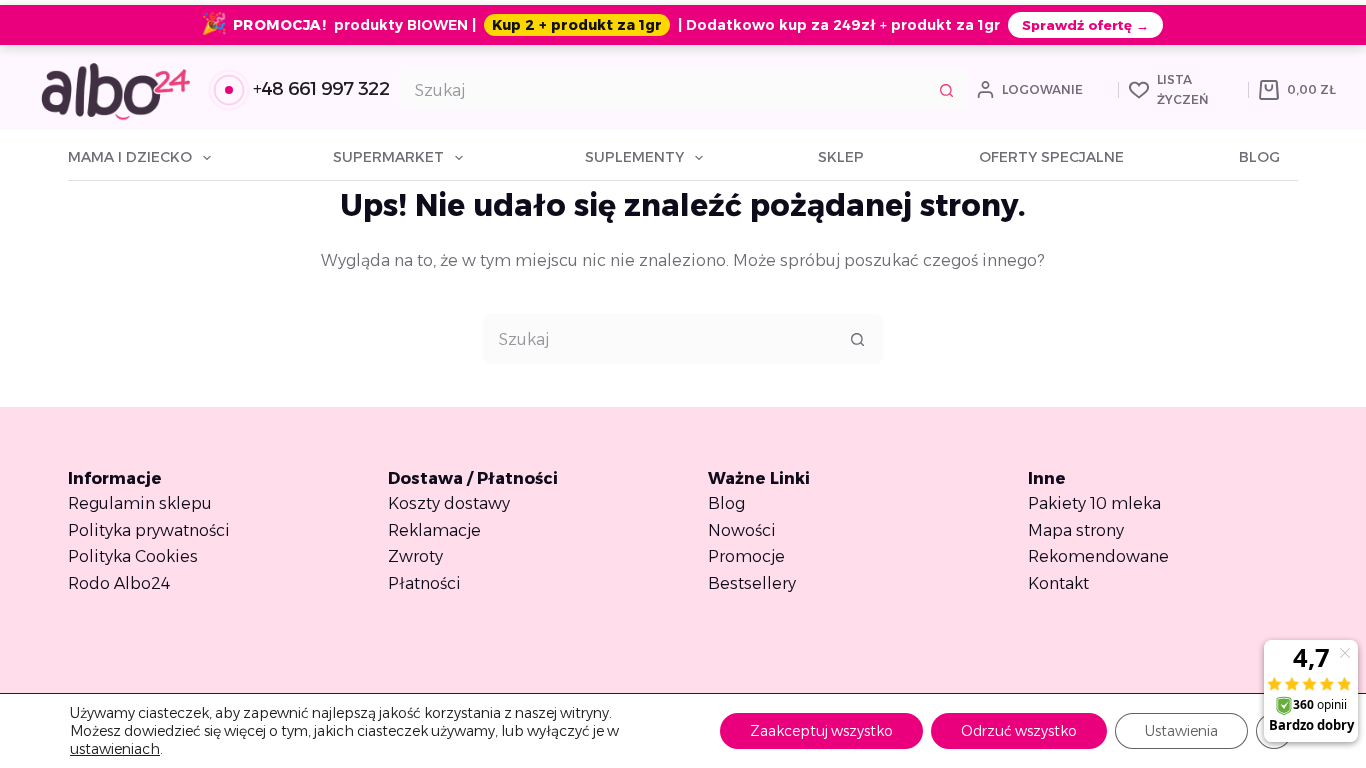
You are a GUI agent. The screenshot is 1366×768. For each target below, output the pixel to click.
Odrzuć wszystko (1019, 731)
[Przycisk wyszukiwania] (947, 90)
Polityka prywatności (149, 530)
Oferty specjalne (1051, 157)
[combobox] (664, 90)
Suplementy (634, 157)
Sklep (841, 157)
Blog (1259, 157)
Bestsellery (752, 583)
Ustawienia (1181, 731)
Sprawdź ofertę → (1085, 25)
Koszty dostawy (449, 503)
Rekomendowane (1098, 556)
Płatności (424, 583)
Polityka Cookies (133, 556)
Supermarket (388, 157)
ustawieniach (115, 749)
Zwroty (415, 556)
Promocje (746, 556)
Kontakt (1058, 583)
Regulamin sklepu (140, 503)
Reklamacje (434, 530)
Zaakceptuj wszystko (821, 731)
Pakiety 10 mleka (1094, 503)
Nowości (742, 530)
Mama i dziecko (130, 157)
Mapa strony (1076, 530)
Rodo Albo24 (119, 583)
